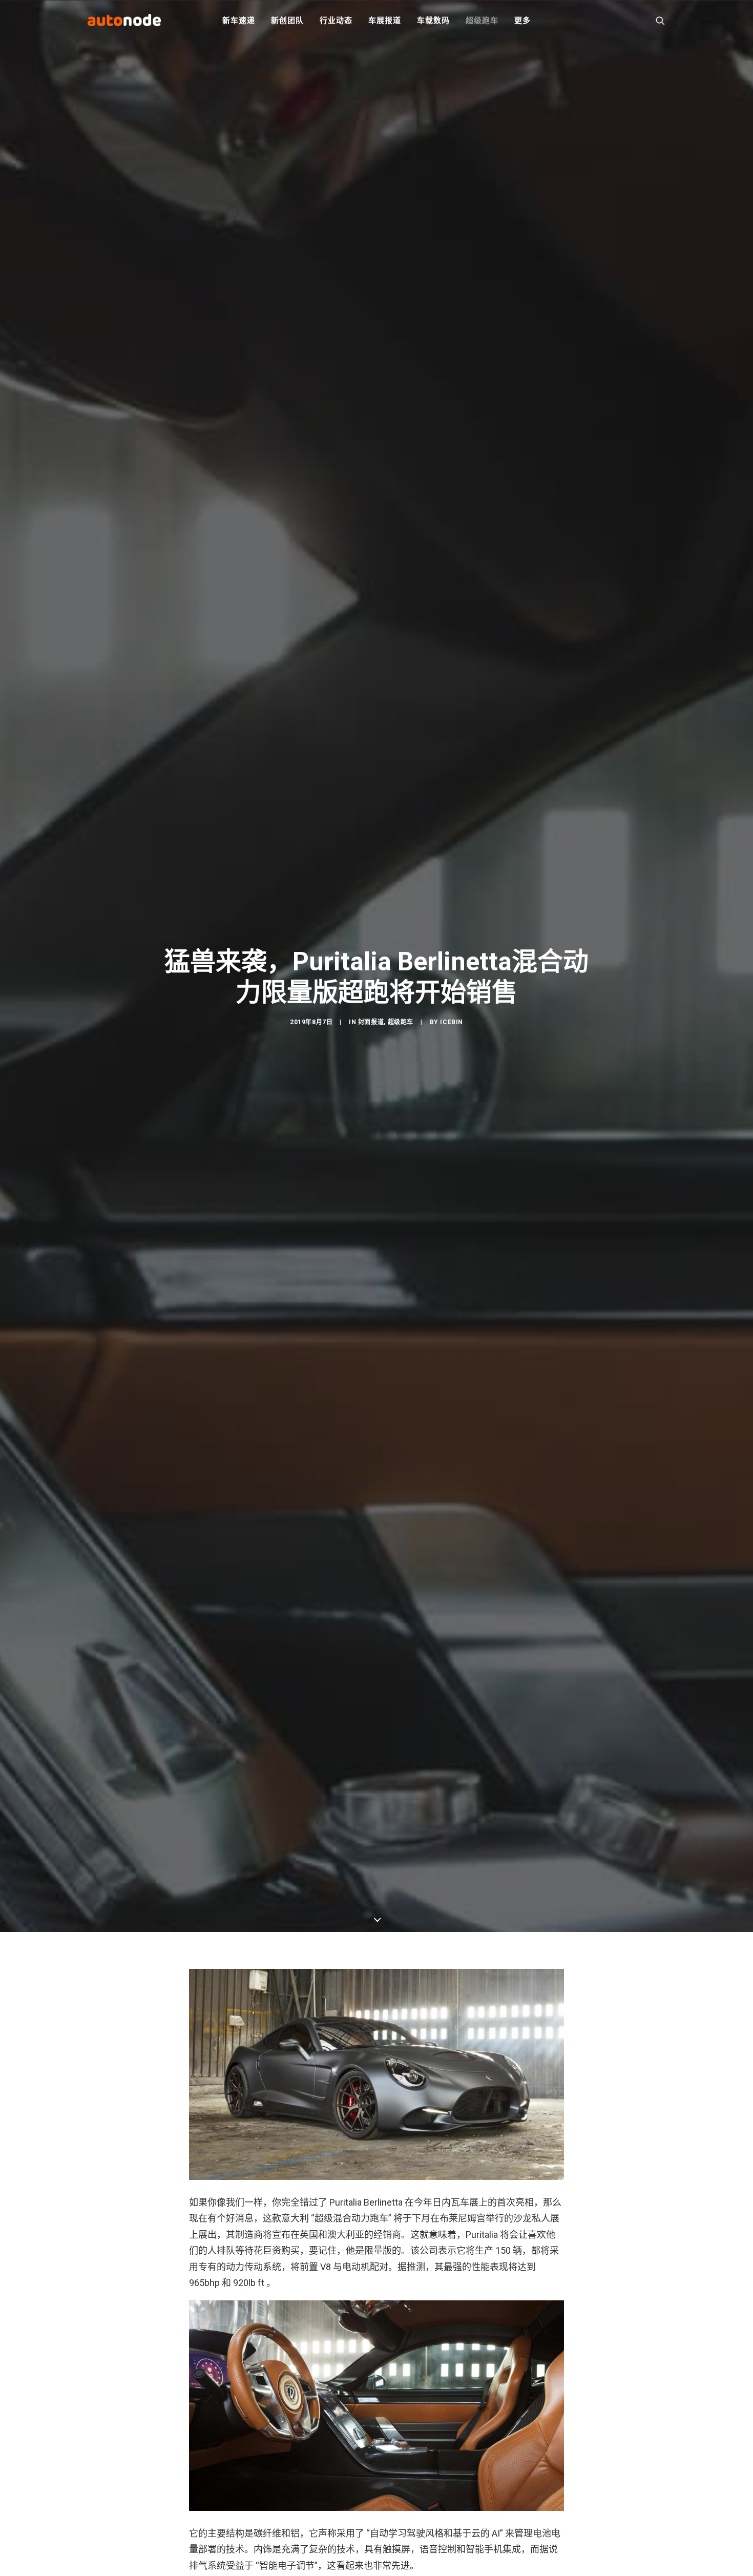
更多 (522, 20)
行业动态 (336, 20)
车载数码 (433, 20)
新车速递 (238, 20)
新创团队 (287, 20)
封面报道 (371, 1022)
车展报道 (384, 20)
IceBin (452, 1022)
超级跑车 (482, 20)
